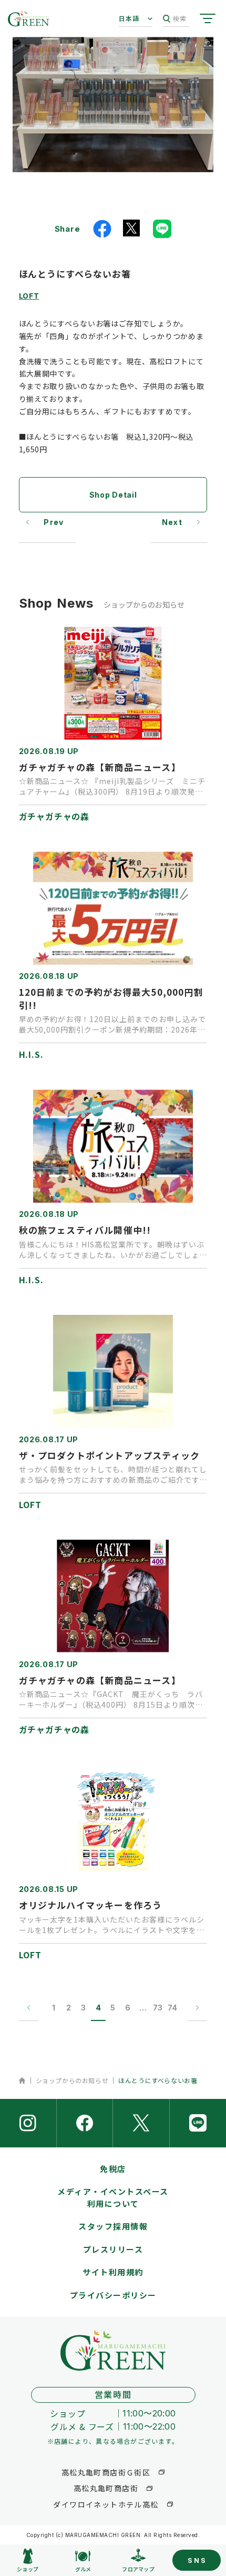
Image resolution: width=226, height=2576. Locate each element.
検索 (180, 18)
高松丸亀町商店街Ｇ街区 (106, 2472)
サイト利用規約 (113, 2272)
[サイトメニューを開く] (208, 18)
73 (158, 2008)
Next (172, 522)
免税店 (113, 2169)
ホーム (22, 2080)
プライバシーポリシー (113, 2295)
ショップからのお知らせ (72, 2080)
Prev (54, 522)
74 (172, 2008)
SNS (197, 2560)
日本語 (129, 18)
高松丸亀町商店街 (106, 2488)
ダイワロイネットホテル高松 (106, 2504)
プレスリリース (113, 2249)
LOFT (29, 295)
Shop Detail (113, 495)
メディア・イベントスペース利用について (113, 2197)
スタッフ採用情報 (113, 2226)
